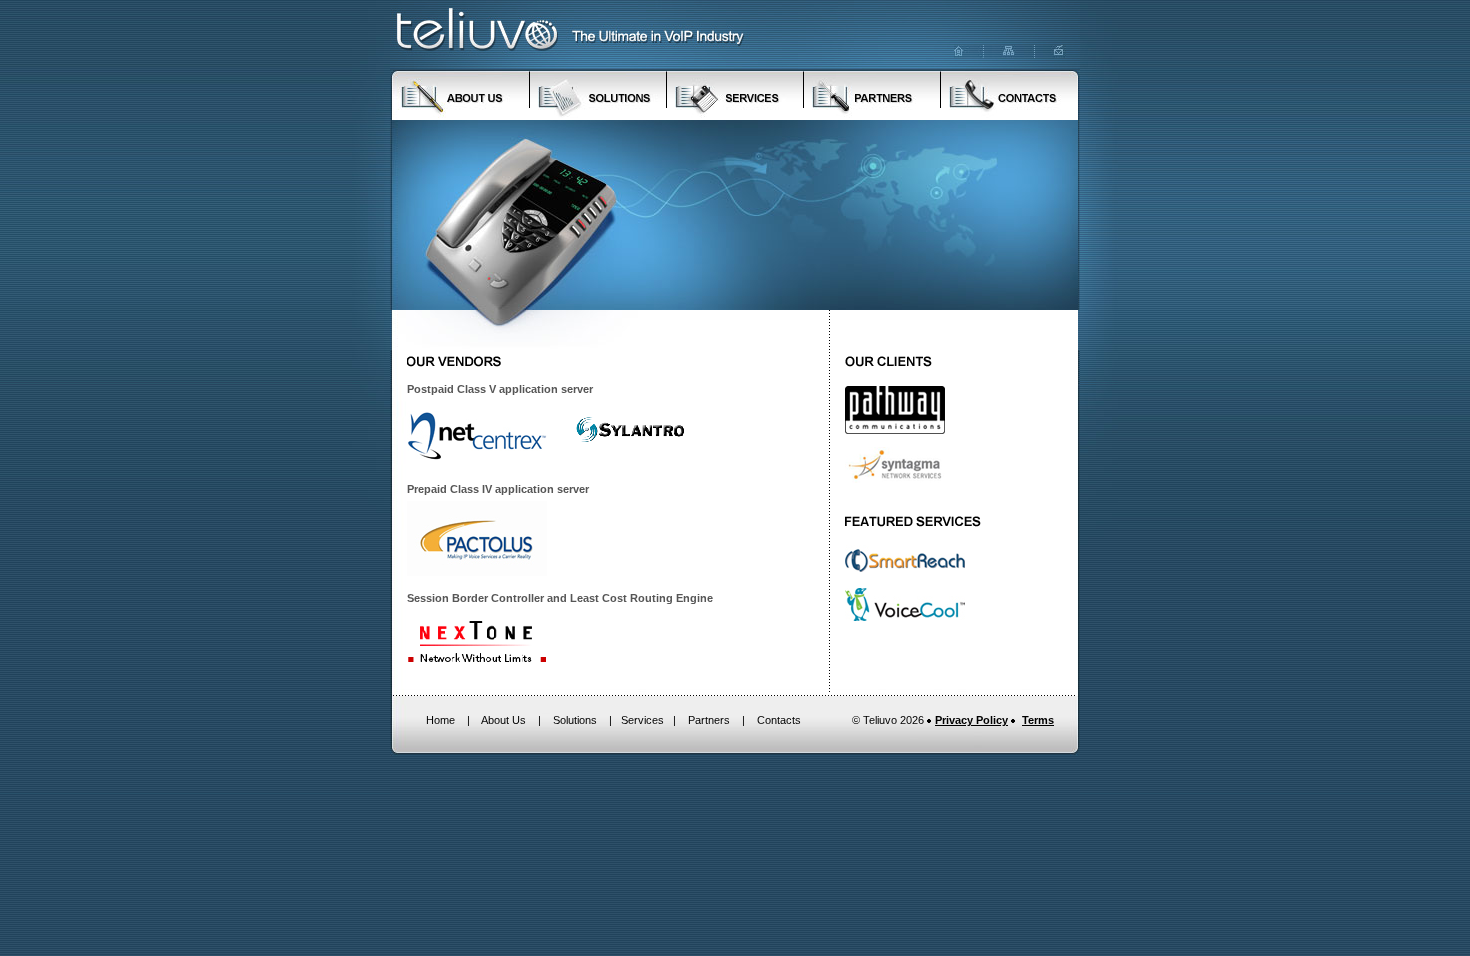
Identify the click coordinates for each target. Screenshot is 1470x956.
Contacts (779, 720)
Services (642, 720)
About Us (503, 720)
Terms (1038, 720)
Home (440, 720)
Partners (709, 720)
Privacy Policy (971, 720)
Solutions (575, 720)
